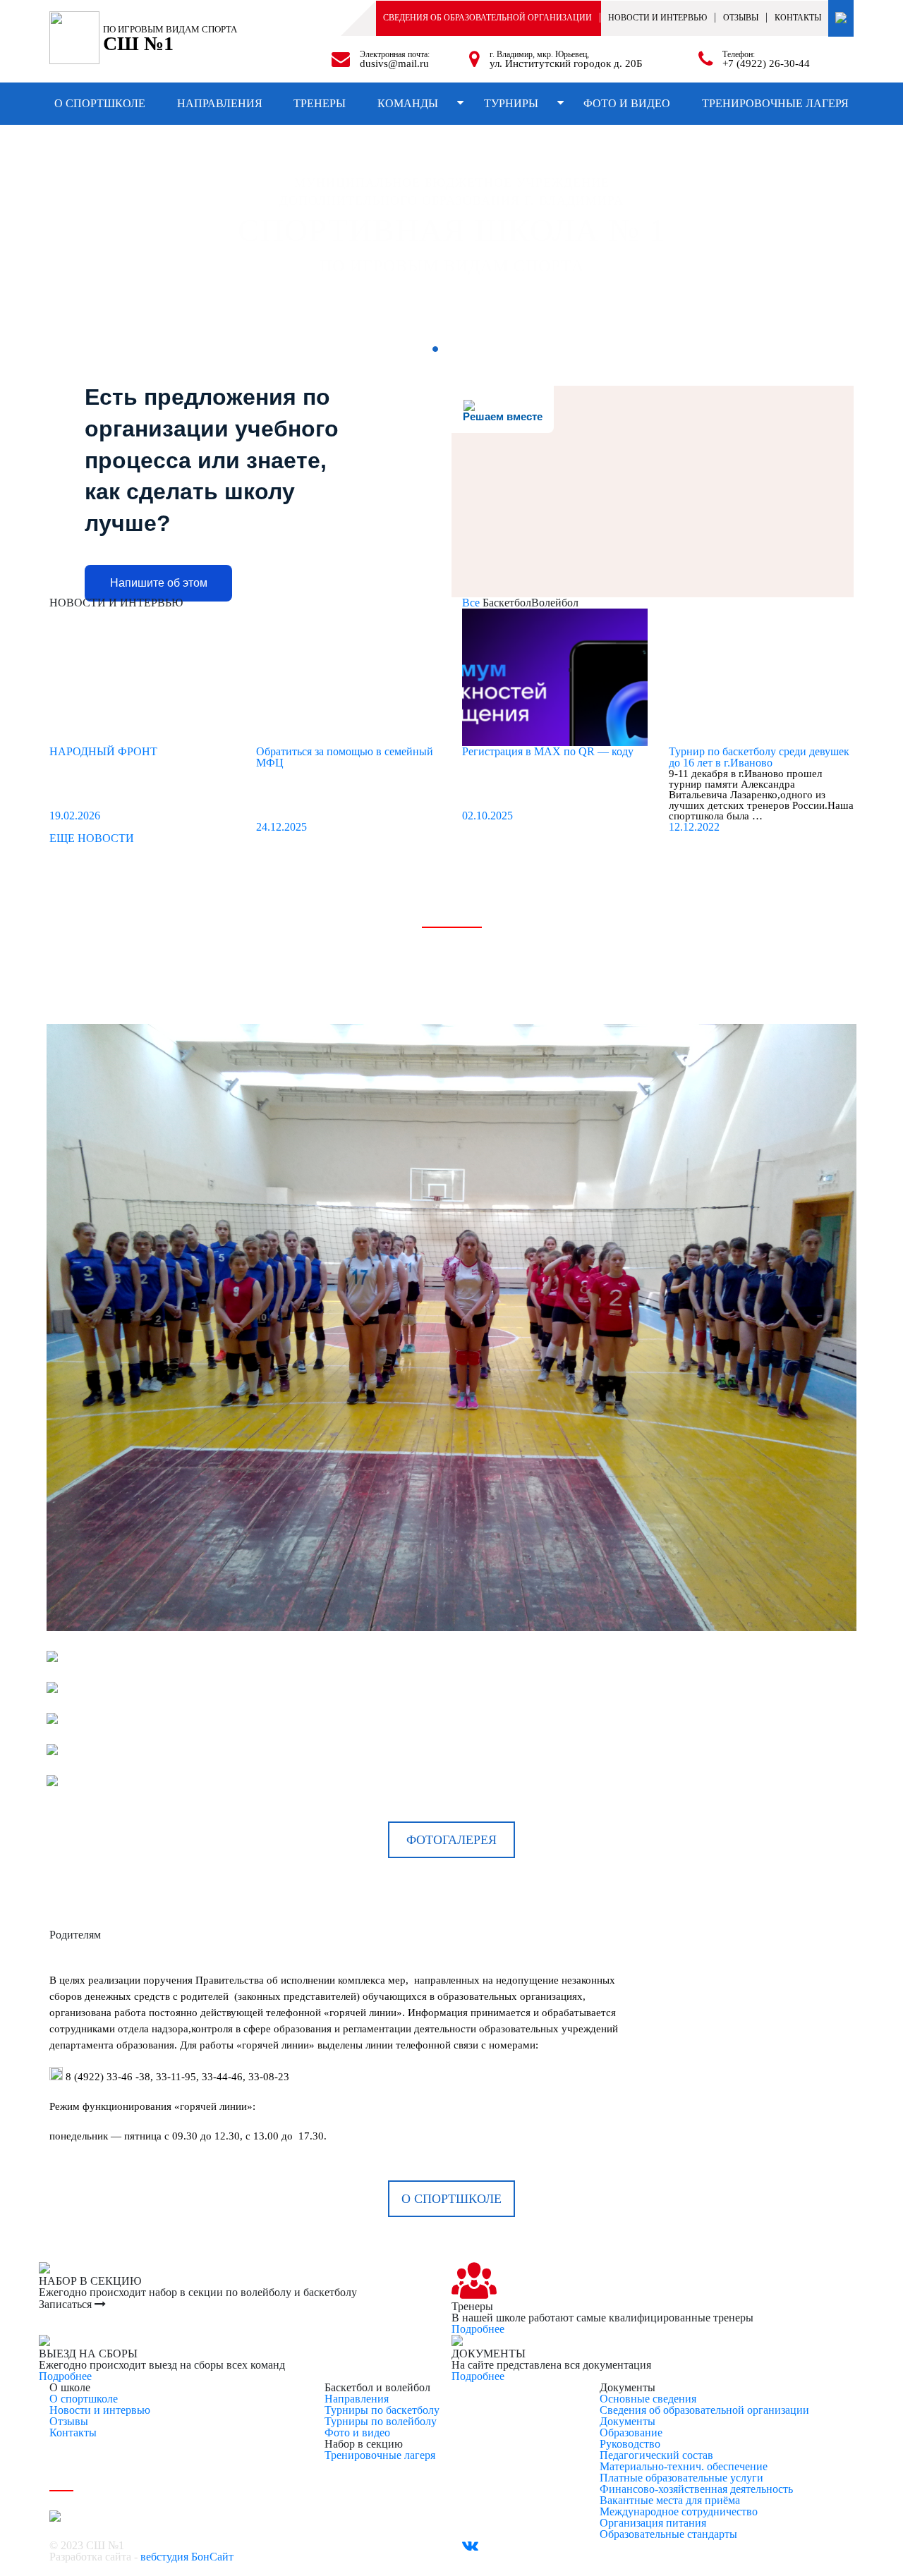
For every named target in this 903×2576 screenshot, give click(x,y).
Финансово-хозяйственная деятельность (696, 2489)
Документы (628, 2421)
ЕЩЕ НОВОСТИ (92, 838)
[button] (435, 349)
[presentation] (67, 229)
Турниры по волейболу (381, 2421)
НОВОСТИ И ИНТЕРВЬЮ (657, 18)
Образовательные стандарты (668, 2534)
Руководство (630, 2444)
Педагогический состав (656, 2455)
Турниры (511, 103)
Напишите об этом (159, 583)
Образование (631, 2432)
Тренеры (320, 103)
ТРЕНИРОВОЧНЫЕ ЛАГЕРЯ (775, 103)
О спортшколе (100, 103)
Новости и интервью (100, 2410)
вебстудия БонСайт (187, 2557)
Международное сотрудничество (679, 2511)
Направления (220, 103)
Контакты (798, 18)
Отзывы (741, 18)
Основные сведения (648, 2399)
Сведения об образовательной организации (487, 18)
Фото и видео (627, 103)
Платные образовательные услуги (681, 2478)
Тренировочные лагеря (380, 2455)
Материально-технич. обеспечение (684, 2466)
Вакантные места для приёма (670, 2500)
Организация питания (653, 2523)
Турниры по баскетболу (382, 2410)
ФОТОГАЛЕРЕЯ (451, 1840)
